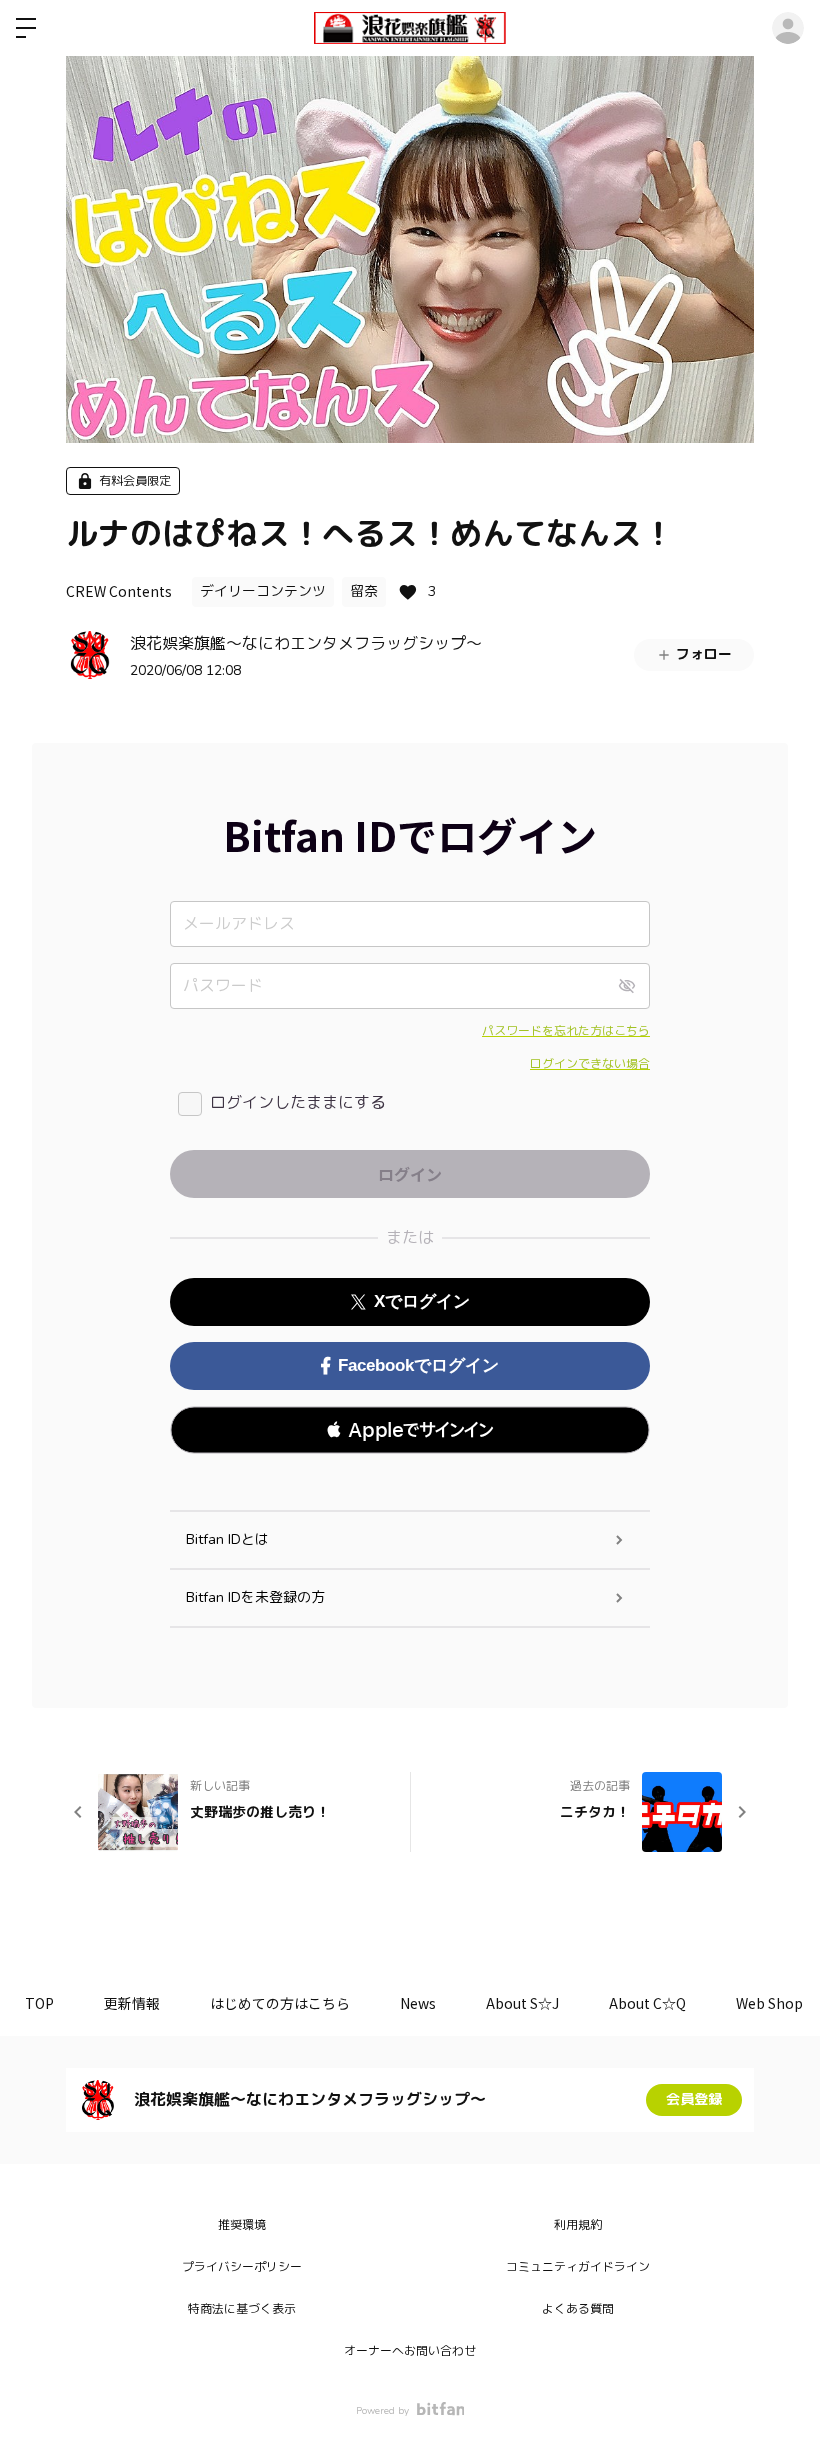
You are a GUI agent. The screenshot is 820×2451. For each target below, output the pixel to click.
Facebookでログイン (418, 1365)
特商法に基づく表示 (242, 2309)
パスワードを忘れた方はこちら (566, 1031)
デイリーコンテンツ (263, 591)
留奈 (364, 591)
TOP (39, 2003)
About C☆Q (647, 2003)
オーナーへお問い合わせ (410, 2351)
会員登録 (694, 2099)
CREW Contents (119, 591)
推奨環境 (242, 2225)
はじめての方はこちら (280, 2003)
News (418, 2003)
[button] (410, 1430)
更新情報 (132, 2003)
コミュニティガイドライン (578, 2267)
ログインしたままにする (298, 1103)
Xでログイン (422, 1301)
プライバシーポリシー (242, 2267)
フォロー (704, 654)
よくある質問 (578, 2309)
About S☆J (522, 2003)
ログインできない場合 (590, 1064)
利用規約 (578, 2225)
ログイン (788, 28)
